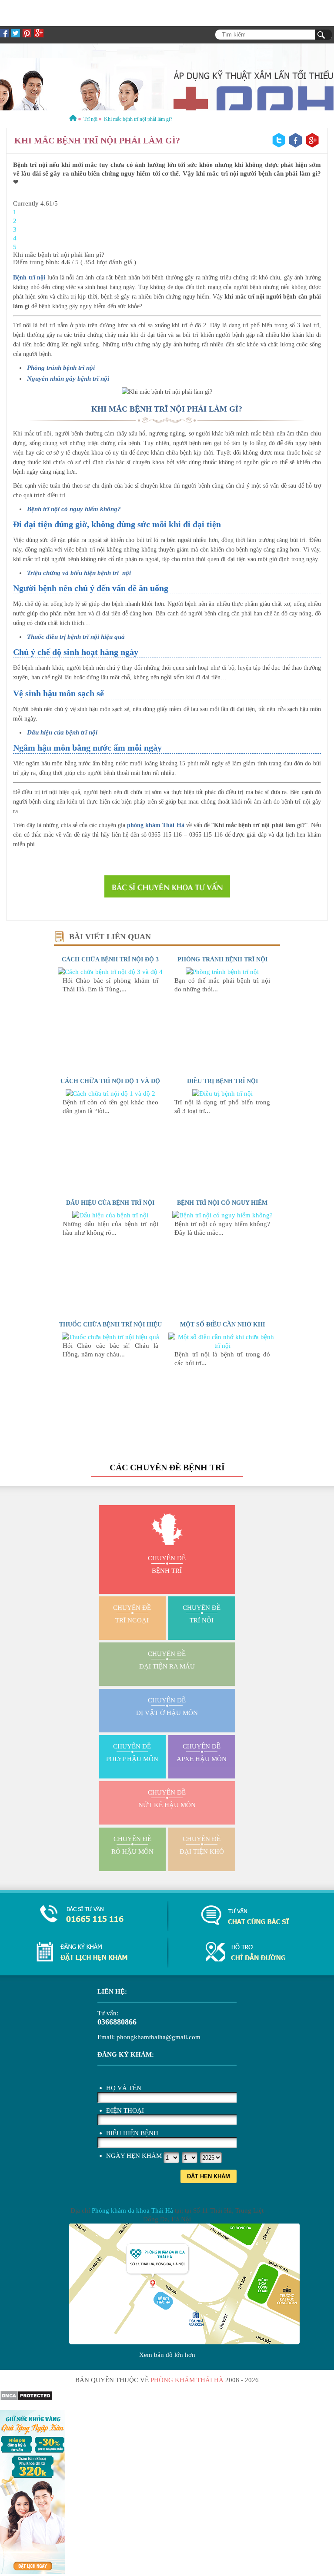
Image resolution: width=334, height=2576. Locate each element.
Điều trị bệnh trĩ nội (222, 1081)
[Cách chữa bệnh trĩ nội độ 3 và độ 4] (110, 972)
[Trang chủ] (73, 119)
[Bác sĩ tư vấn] (167, 886)
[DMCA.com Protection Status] (26, 2399)
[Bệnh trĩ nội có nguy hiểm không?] (222, 1215)
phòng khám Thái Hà (155, 825)
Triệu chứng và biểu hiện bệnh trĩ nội (79, 573)
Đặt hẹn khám (209, 2176)
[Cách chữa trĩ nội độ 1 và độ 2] (110, 1094)
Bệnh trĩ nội (29, 278)
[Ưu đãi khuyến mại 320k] (33, 2572)
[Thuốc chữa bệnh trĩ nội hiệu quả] (110, 1337)
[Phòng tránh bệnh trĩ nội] (222, 972)
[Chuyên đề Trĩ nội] (167, 77)
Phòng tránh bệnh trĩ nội (222, 959)
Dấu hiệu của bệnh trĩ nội (62, 732)
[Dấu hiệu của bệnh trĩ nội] (110, 1215)
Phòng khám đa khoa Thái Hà (132, 2210)
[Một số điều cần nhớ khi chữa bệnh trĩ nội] (223, 1346)
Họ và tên (124, 2088)
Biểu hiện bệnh (132, 2133)
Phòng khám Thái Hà (187, 2380)
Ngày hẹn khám (134, 2156)
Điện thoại (125, 2111)
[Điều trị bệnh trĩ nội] (222, 1094)
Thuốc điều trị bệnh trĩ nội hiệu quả (76, 637)
